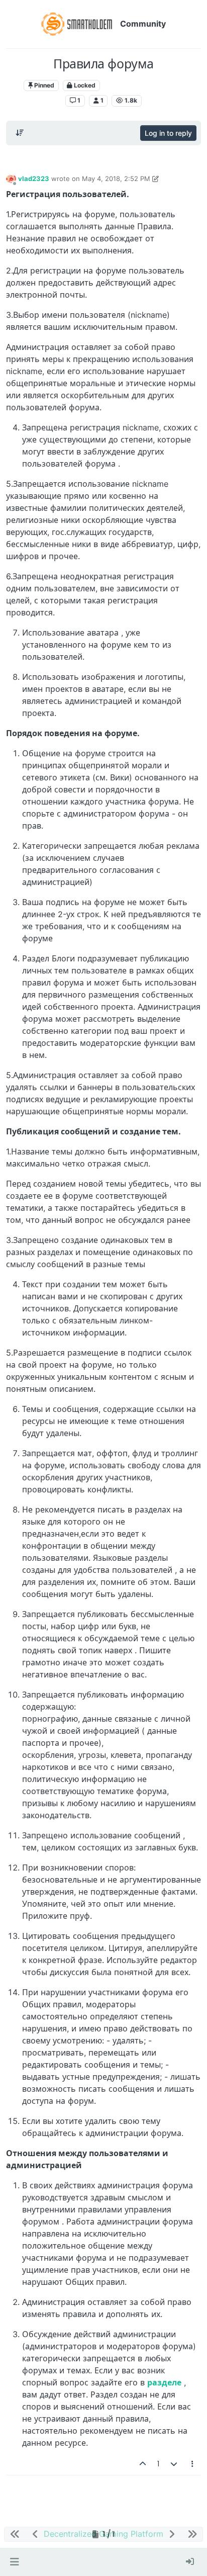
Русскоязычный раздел (144, 85)
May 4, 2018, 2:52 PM (116, 179)
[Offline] (11, 179)
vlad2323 (34, 179)
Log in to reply (168, 133)
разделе (164, 2382)
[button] (14, 2562)
